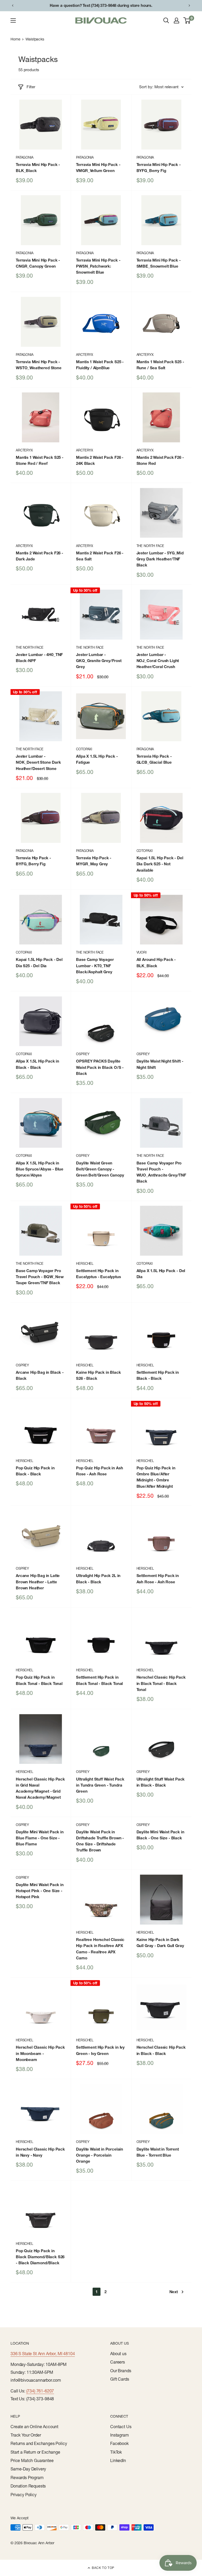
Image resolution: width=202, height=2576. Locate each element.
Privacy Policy (24, 2495)
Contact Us (121, 2427)
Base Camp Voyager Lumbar (95, 966)
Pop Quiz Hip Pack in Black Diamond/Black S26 (40, 2257)
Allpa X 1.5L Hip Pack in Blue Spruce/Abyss (40, 1169)
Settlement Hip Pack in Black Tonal (99, 1680)
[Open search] (166, 20)
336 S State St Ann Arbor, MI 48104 (43, 2354)
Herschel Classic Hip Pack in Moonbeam (40, 2053)
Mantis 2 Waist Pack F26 (100, 460)
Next (174, 2292)
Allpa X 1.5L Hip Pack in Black (37, 1064)
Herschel (85, 1263)
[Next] (189, 6)
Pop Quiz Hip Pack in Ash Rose (99, 1471)
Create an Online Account (34, 2427)
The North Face (150, 546)
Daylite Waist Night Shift (160, 1064)
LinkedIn (118, 2460)
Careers (118, 2362)
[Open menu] (13, 20)
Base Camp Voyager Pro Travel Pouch (161, 1172)
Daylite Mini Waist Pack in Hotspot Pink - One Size (40, 1891)
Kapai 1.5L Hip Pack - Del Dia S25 (39, 962)
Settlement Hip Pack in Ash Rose (158, 1579)
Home (15, 39)
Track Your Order (26, 2435)
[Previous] (13, 6)
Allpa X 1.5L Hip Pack (97, 759)
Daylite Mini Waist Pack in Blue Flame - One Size (40, 1838)
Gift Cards (120, 2379)
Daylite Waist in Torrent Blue (158, 2152)
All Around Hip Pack (156, 962)
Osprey (83, 1054)
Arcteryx (85, 355)
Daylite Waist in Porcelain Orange (100, 2155)
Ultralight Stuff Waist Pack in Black (161, 1782)
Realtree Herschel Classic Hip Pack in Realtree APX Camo (100, 1949)
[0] (187, 20)
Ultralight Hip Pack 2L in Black (98, 1579)
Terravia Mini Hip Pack (38, 168)
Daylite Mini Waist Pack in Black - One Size (160, 1835)
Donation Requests (28, 2486)
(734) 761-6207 (40, 2391)
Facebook (119, 2443)
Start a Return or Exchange (35, 2452)
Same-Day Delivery (28, 2469)
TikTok (116, 2452)
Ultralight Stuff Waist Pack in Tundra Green (100, 1785)
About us (118, 2354)
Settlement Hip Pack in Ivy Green (100, 2050)
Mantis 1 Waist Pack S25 (100, 365)
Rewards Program (27, 2478)
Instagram (120, 2435)
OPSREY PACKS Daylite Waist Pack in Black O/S (100, 1067)
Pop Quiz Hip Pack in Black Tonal (39, 1680)
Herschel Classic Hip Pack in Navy (40, 2152)
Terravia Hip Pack (154, 759)
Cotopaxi (84, 749)
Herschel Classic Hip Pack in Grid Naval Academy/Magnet (40, 1788)
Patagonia (25, 157)
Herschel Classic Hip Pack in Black (161, 2050)
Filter (31, 87)
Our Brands (121, 2371)
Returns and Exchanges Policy (39, 2443)
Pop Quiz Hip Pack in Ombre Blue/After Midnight (156, 1477)
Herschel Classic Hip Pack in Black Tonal (161, 1683)
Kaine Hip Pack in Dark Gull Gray (160, 1943)
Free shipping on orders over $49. (101, 5)
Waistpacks (35, 39)
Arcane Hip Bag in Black (40, 1375)
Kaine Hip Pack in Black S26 (98, 1375)
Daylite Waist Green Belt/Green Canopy (100, 1169)
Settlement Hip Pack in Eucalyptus (98, 1274)
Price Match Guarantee (32, 2460)
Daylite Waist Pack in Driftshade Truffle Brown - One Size (100, 1841)
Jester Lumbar (160, 559)
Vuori (142, 952)
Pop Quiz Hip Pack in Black (35, 1471)
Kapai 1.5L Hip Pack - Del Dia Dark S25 (160, 864)
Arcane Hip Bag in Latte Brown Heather (38, 1582)
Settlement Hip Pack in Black (158, 1375)
